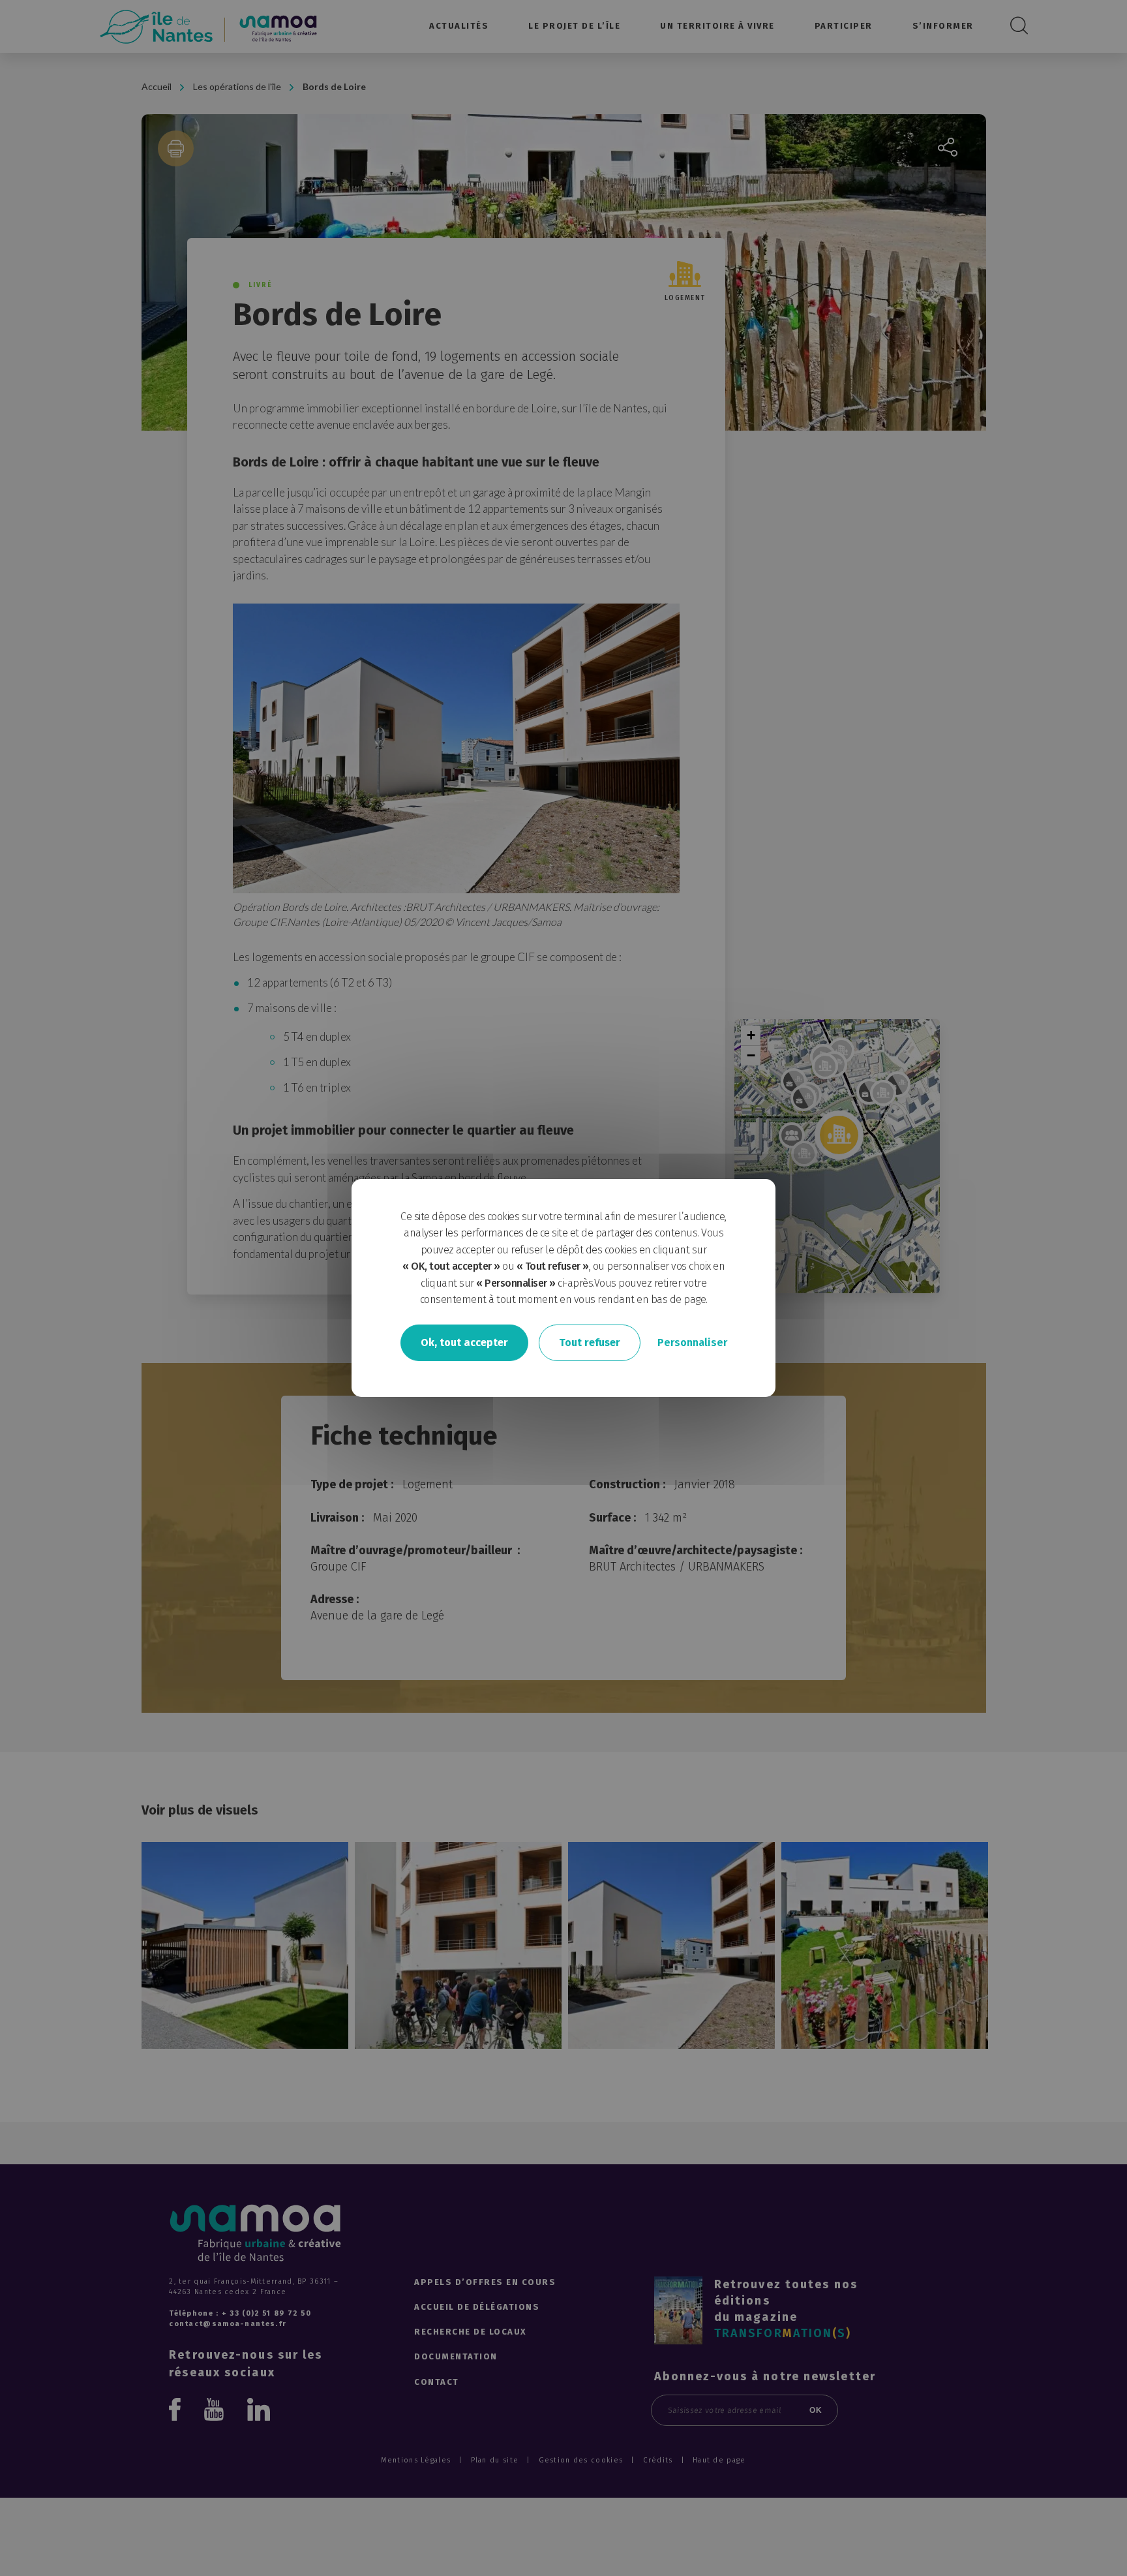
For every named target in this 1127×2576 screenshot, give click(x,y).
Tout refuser (590, 1342)
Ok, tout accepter (464, 1342)
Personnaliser (692, 1342)
